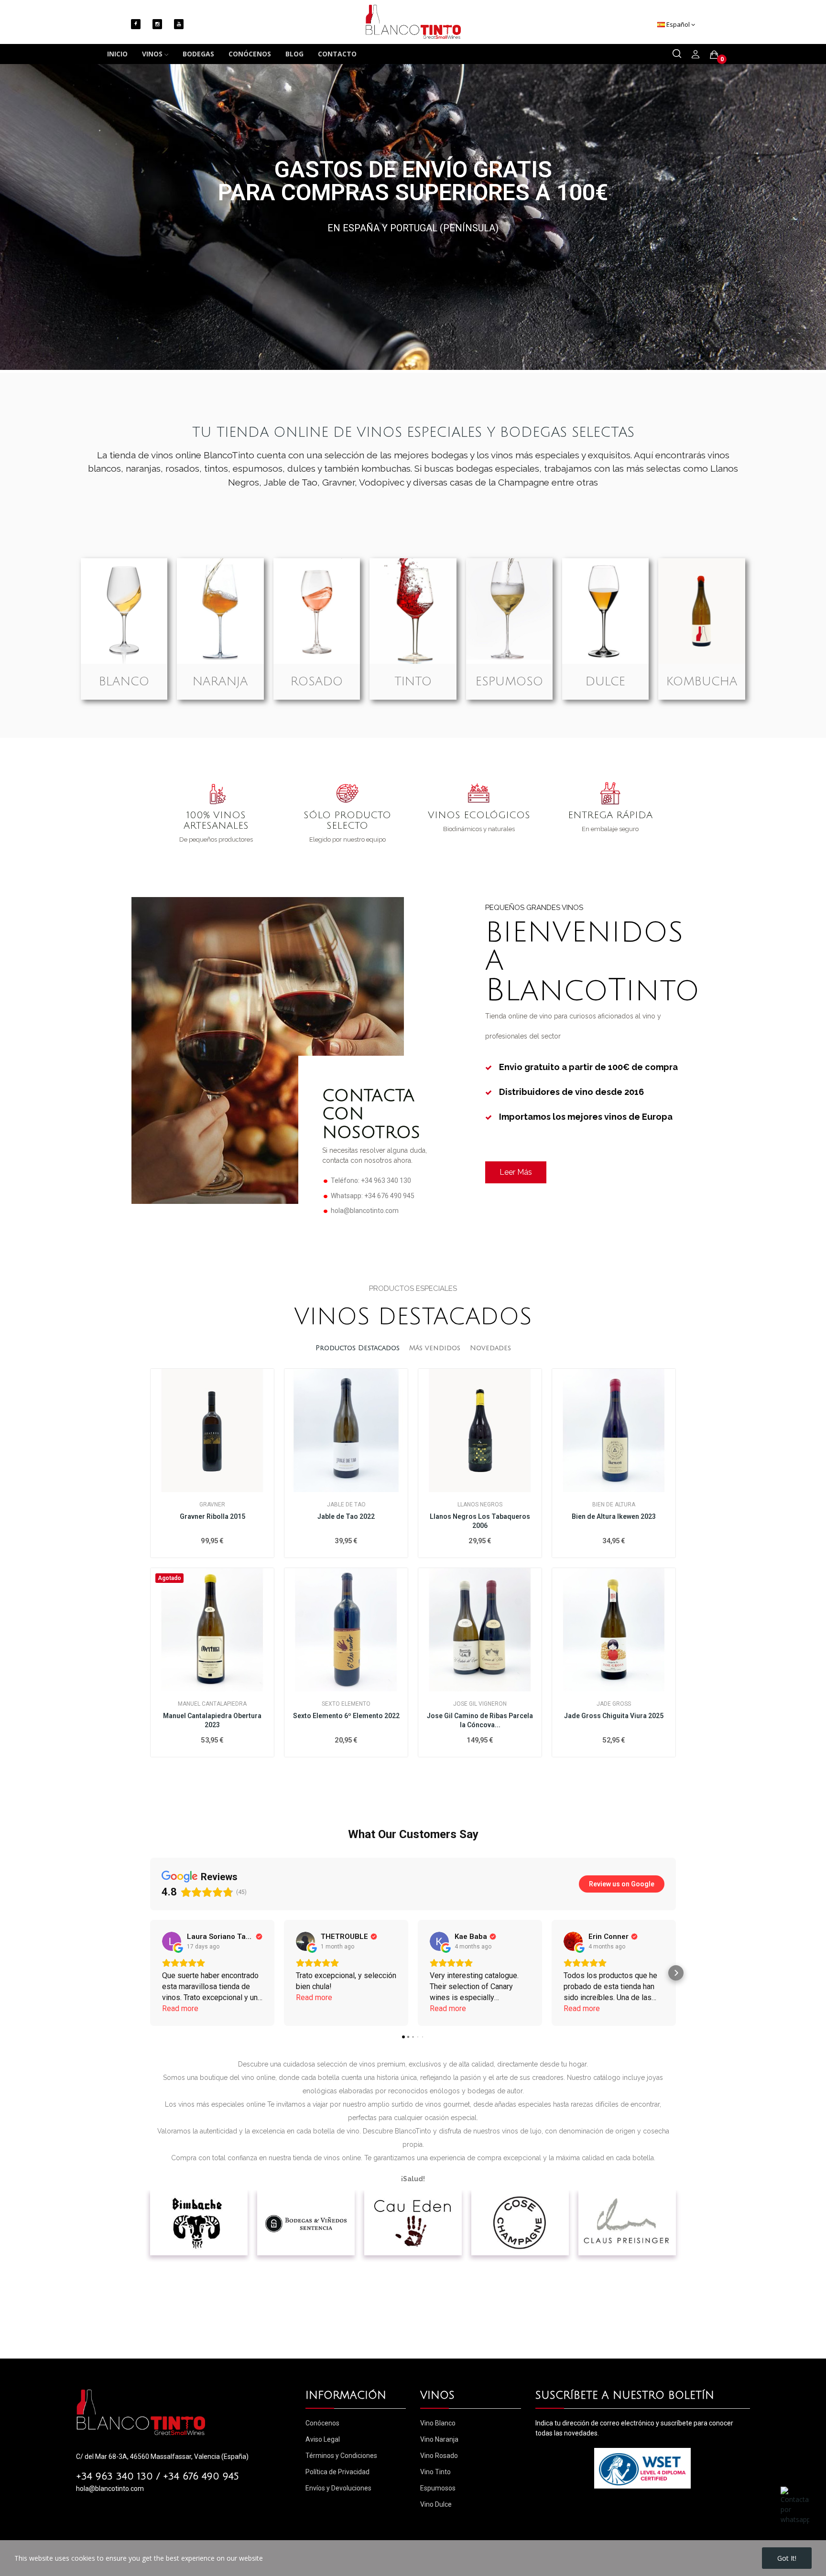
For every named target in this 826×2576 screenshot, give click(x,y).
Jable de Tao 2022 (346, 1516)
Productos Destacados (358, 1348)
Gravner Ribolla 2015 (212, 1516)
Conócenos (322, 2423)
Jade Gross (614, 1704)
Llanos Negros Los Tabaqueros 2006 (480, 1521)
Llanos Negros (480, 1504)
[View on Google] (172, 1941)
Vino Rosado (439, 2456)
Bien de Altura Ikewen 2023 (614, 1516)
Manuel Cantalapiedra (212, 1704)
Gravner (212, 1504)
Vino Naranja (439, 2439)
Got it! (787, 2558)
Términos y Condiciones (341, 2456)
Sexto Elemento (346, 1704)
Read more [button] (180, 2008)
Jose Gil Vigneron (480, 1704)
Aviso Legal (323, 2439)
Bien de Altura (614, 1504)
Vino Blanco (438, 2423)
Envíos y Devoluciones (338, 2488)
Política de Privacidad (337, 2472)
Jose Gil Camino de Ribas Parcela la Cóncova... (480, 1721)
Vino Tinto (435, 2472)
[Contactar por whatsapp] (795, 2505)
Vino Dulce (436, 2504)
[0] (714, 54)
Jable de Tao (346, 1504)
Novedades (490, 1348)
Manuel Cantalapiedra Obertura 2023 (212, 1721)
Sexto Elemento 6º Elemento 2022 (346, 1716)
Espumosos (438, 2488)
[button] (150, 1973)
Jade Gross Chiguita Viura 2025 (614, 1716)
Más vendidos (435, 1348)
